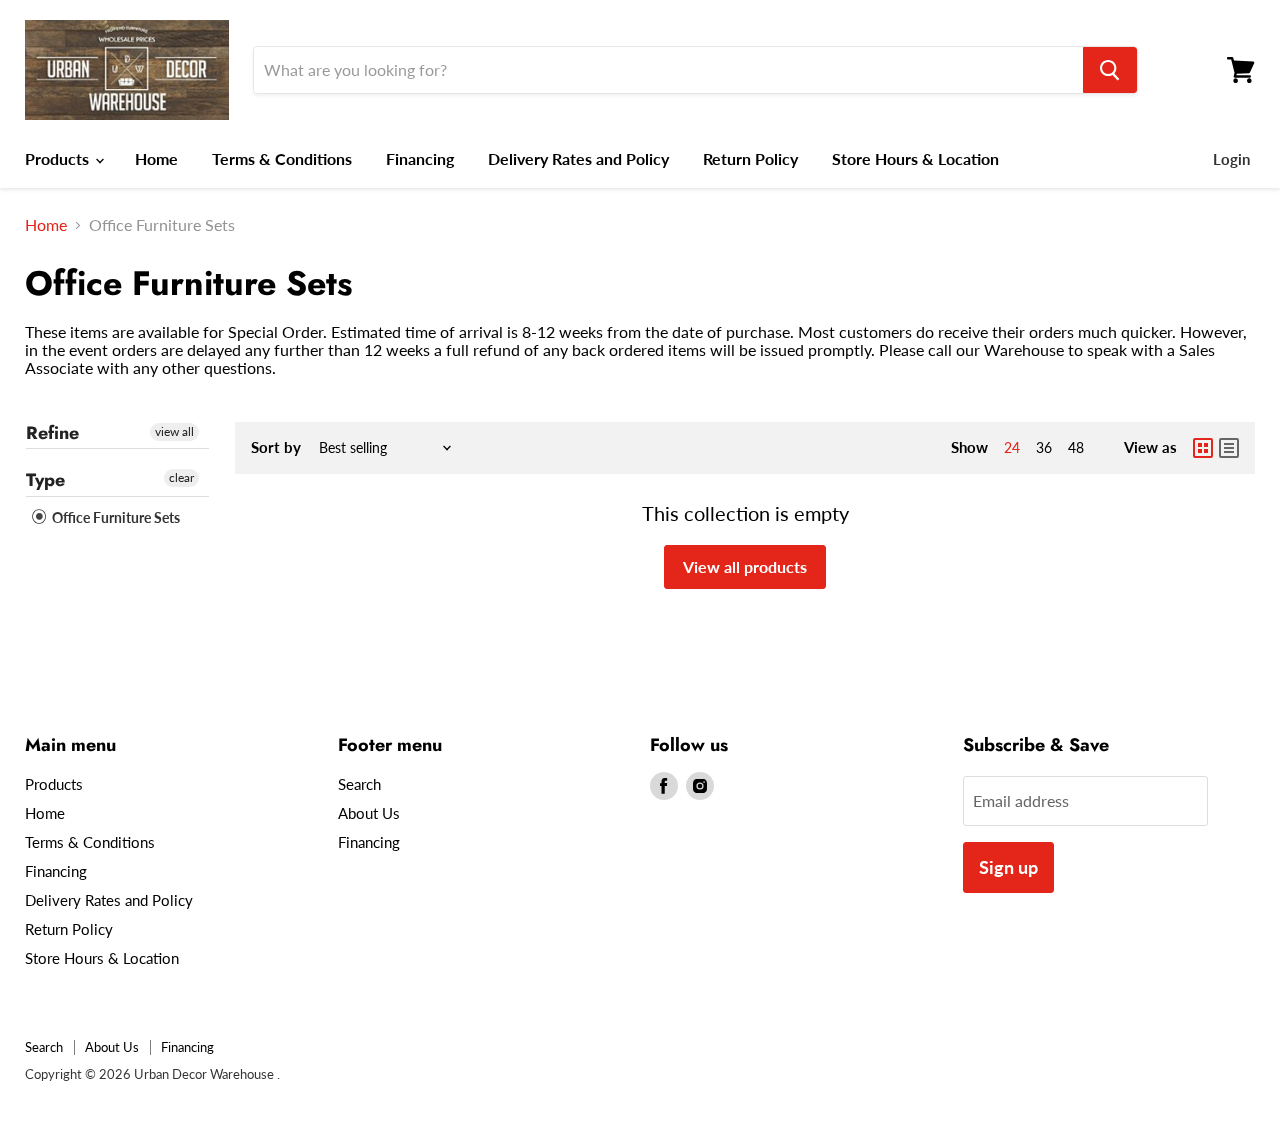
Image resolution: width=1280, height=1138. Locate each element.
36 (1044, 447)
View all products (745, 566)
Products (59, 158)
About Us (369, 813)
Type (45, 480)
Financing (420, 158)
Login (1231, 159)
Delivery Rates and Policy (578, 158)
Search (359, 784)
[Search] (1110, 70)
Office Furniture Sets (114, 517)
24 (1012, 447)
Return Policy (750, 158)
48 (1076, 447)
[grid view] (1203, 448)
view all (174, 431)
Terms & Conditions (282, 158)
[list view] (1229, 448)
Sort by (276, 447)
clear (181, 477)
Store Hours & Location (915, 158)
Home (156, 158)
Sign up (1008, 867)
